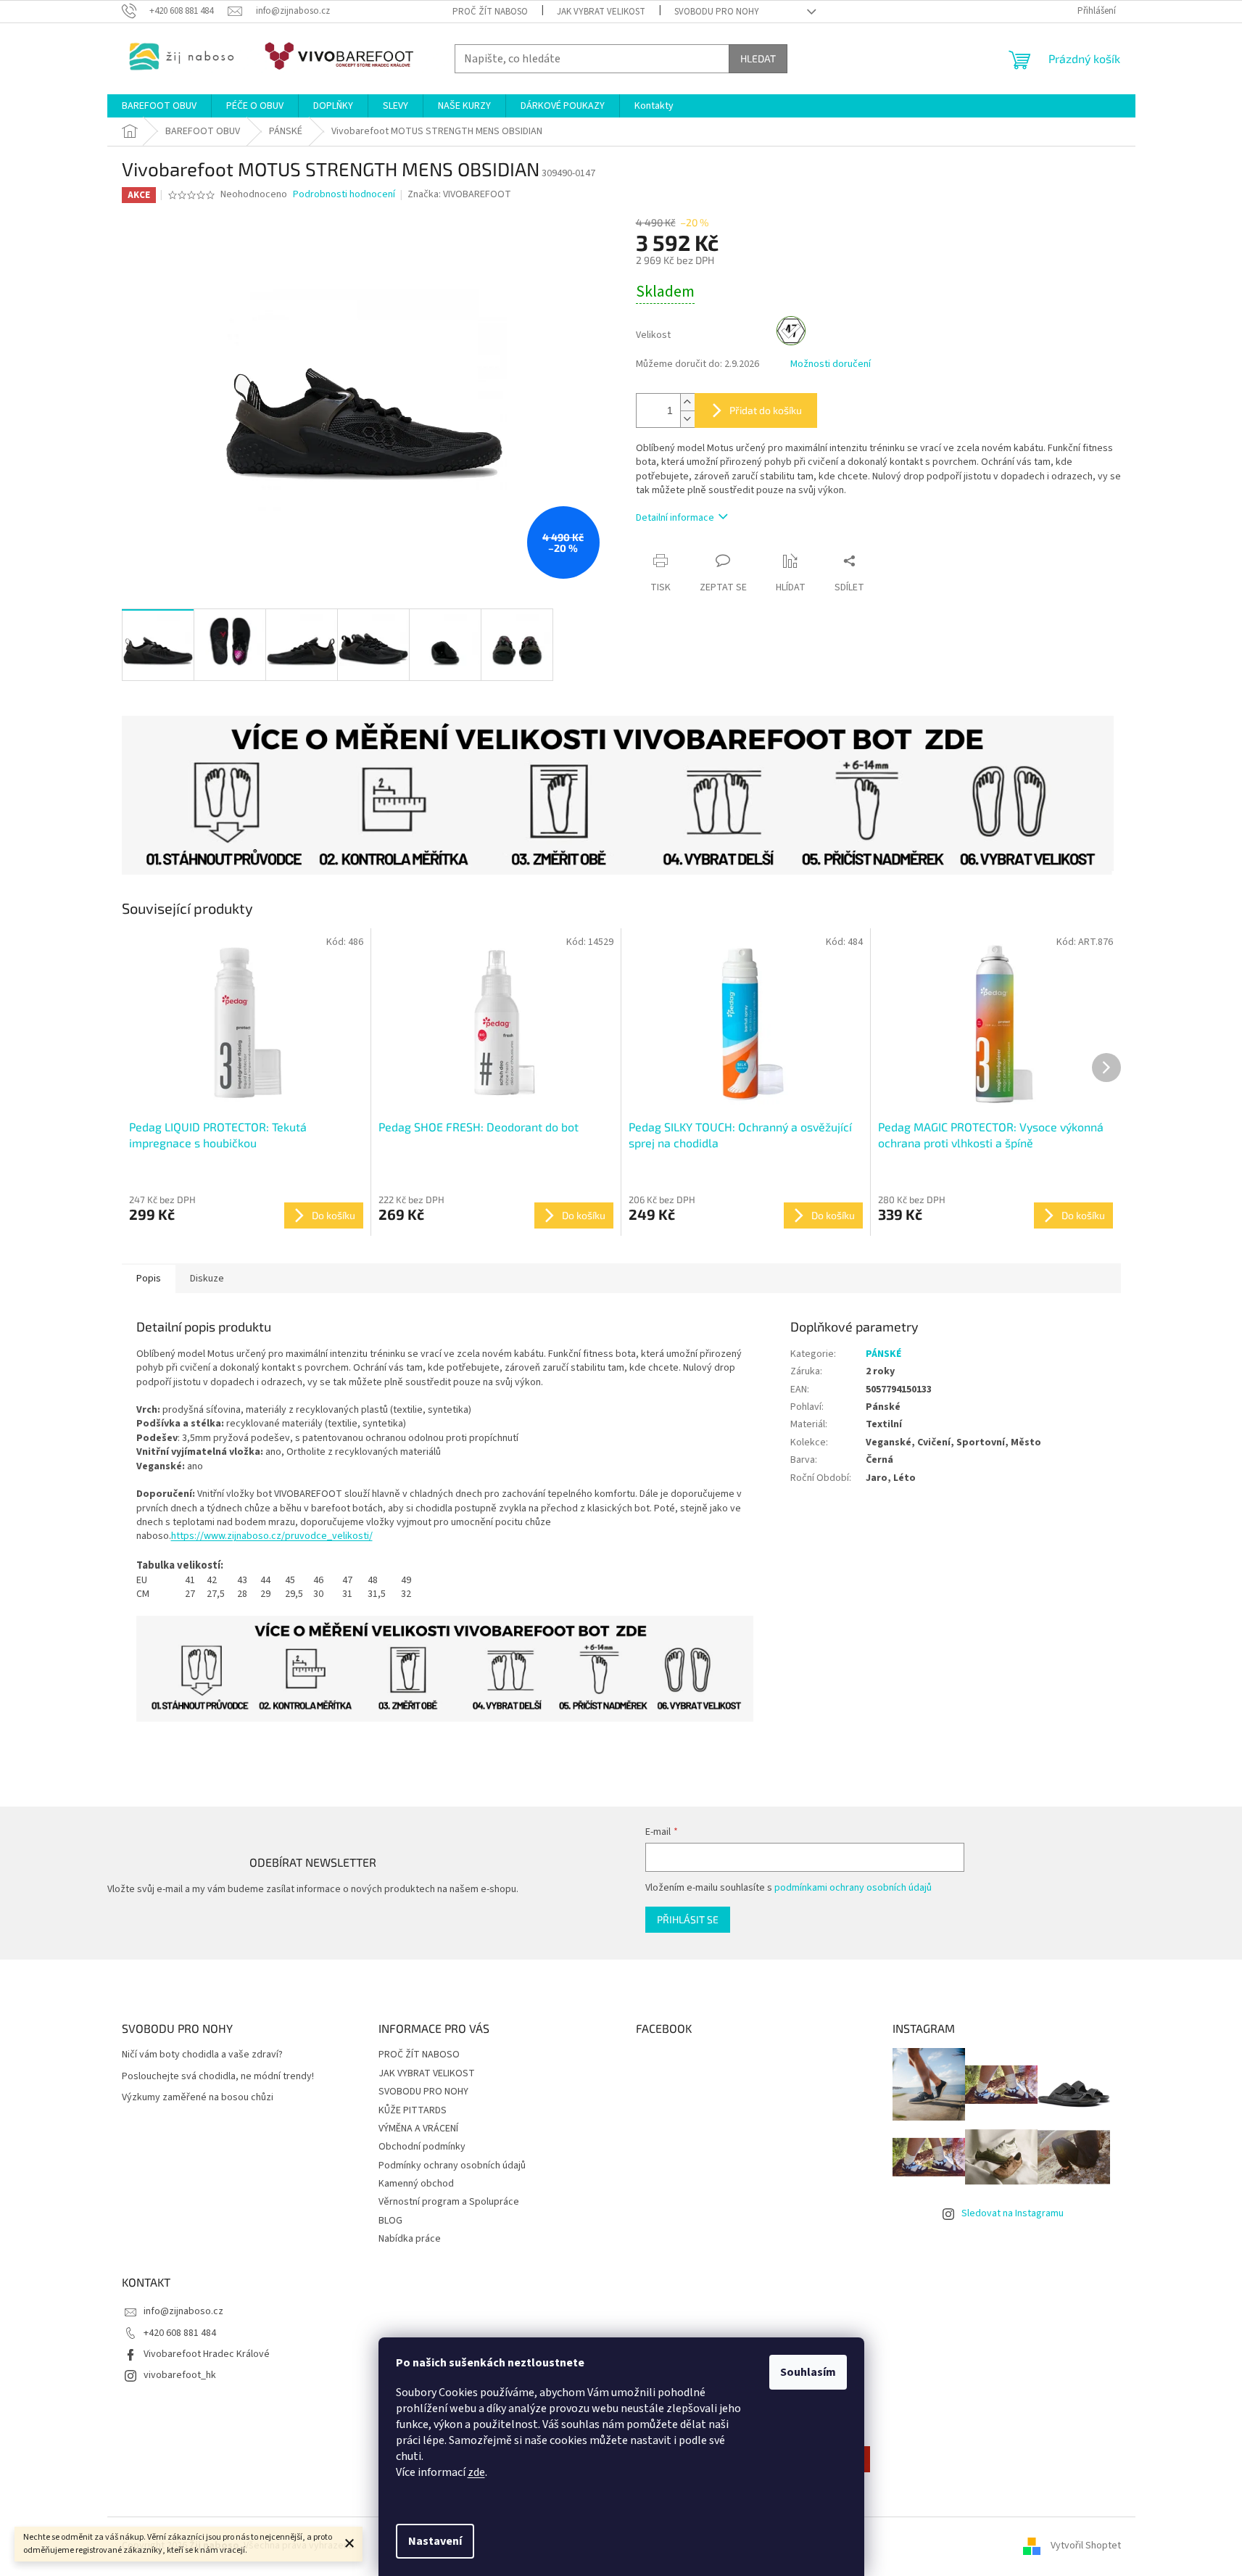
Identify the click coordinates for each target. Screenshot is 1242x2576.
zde (476, 2472)
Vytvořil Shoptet (1086, 2546)
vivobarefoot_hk (180, 2375)
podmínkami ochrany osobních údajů (853, 1888)
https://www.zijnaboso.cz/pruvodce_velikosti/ (272, 1536)
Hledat (758, 58)
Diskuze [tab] (207, 1279)
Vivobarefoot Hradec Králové (207, 2354)
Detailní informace (675, 518)
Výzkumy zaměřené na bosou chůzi (198, 2098)
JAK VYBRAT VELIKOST (601, 12)
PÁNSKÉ (883, 1354)
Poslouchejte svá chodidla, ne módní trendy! (218, 2077)
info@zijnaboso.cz (183, 2311)
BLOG (390, 2221)
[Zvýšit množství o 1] (687, 402)
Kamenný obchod (416, 2184)
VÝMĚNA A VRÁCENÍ (418, 2129)
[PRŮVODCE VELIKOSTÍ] (445, 1668)
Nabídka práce (410, 2239)
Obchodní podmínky (422, 2147)
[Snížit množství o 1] (687, 419)
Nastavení (435, 2541)
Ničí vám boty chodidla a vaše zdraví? (202, 2055)
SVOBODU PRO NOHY (717, 12)
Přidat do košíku (766, 410)
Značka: (459, 194)
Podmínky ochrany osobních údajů (452, 2166)
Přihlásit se (688, 1919)
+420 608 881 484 (180, 2333)
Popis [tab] (149, 1279)
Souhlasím (808, 2372)
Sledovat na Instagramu (1013, 2213)
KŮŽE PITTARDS (413, 2110)
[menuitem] (159, 106)
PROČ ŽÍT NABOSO (490, 12)
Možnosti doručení (831, 364)
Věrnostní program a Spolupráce (449, 2202)
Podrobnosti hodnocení (344, 195)
